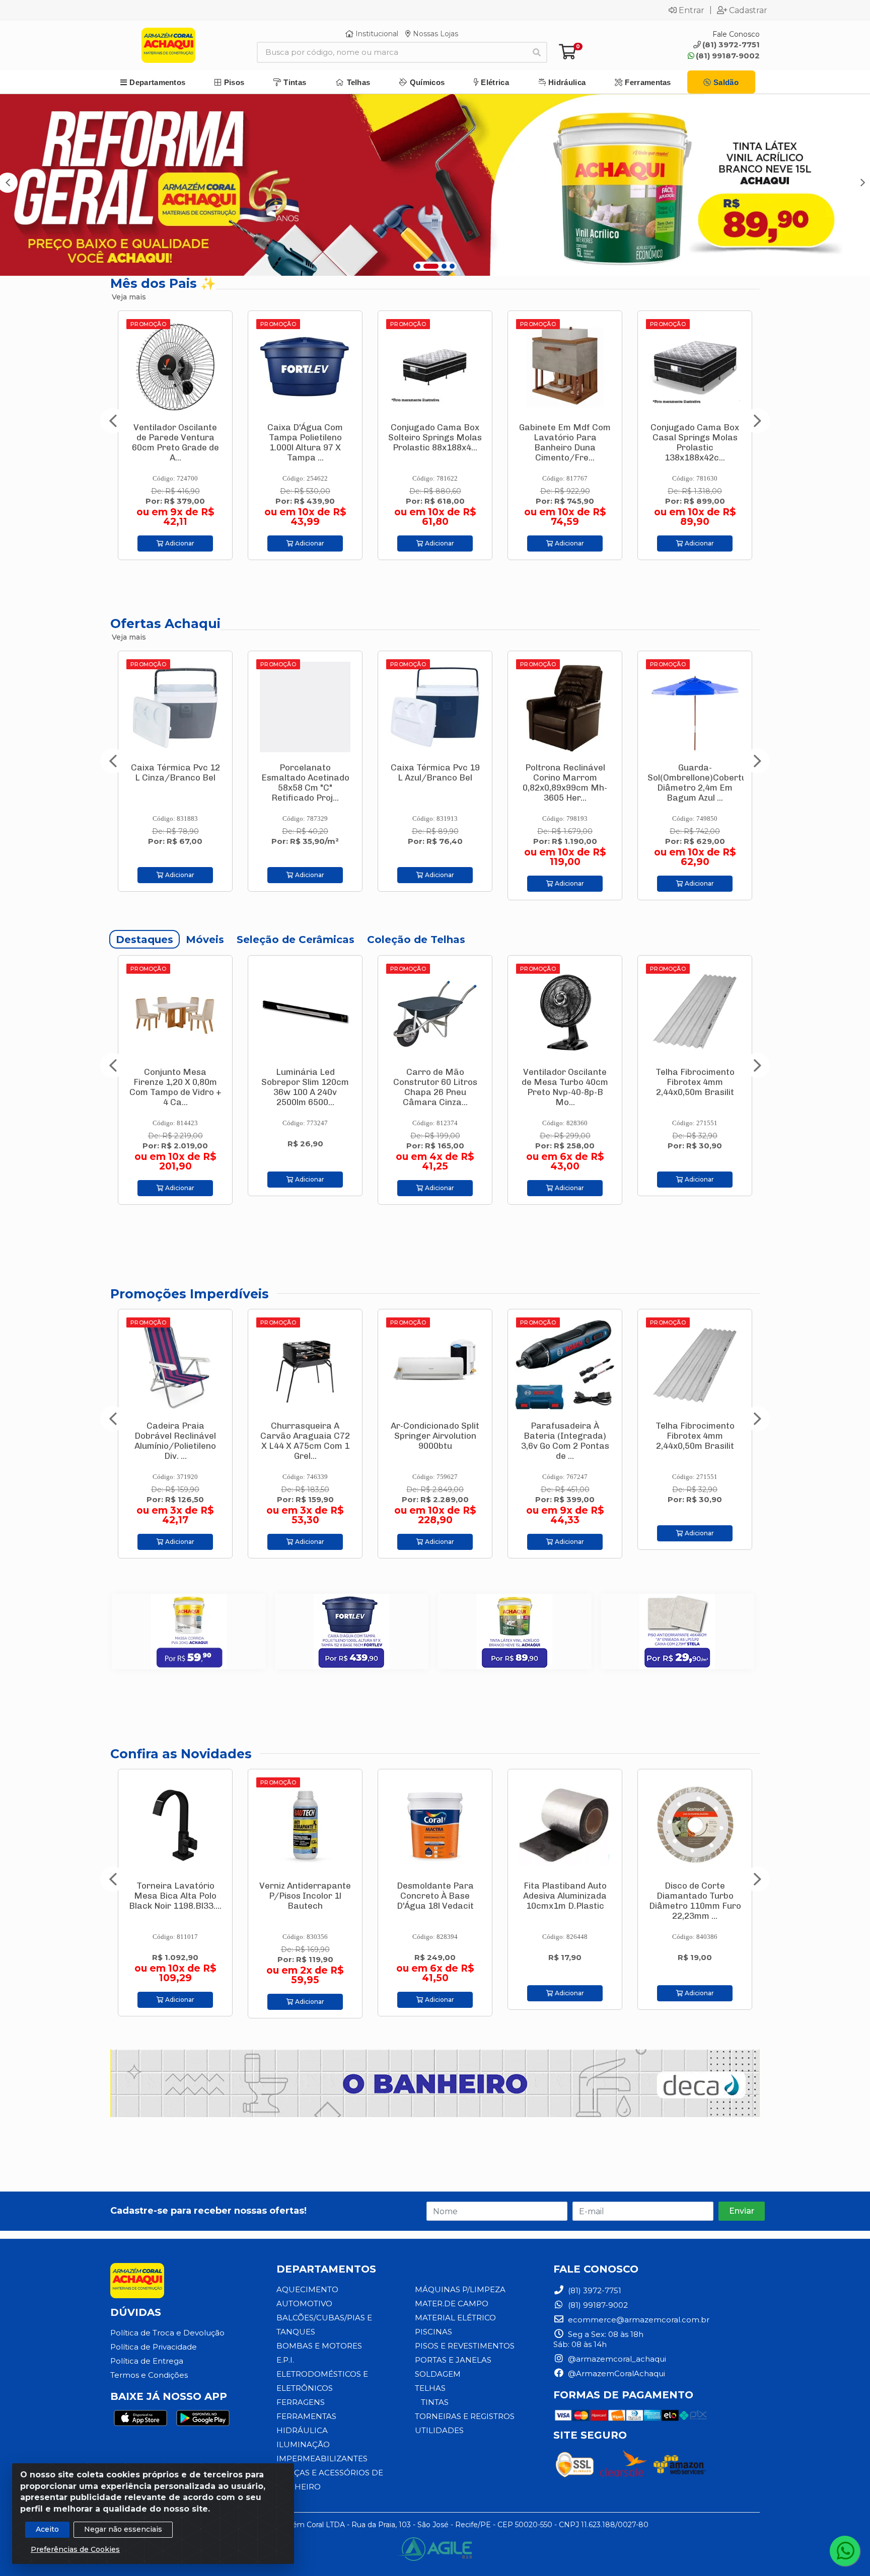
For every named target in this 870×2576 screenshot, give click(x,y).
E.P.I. (285, 2360)
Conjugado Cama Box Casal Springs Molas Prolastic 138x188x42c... (435, 442)
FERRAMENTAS (306, 2416)
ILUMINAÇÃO (303, 2444)
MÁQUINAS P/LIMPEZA (460, 2289)
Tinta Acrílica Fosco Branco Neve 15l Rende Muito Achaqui (695, 777)
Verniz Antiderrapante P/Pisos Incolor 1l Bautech (175, 1896)
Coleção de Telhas (416, 940)
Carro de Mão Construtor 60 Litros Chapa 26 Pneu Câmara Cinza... (305, 1087)
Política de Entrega (147, 2361)
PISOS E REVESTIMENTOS (465, 2346)
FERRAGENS (301, 2402)
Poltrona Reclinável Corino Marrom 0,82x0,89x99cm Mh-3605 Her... (305, 783)
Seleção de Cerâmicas (296, 940)
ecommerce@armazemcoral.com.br (638, 2320)
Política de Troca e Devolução (167, 2333)
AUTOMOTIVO (304, 2304)
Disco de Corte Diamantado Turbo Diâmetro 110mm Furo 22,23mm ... (565, 1901)
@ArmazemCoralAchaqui (615, 2373)
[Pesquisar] (537, 52)
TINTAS (435, 2402)
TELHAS (430, 2388)
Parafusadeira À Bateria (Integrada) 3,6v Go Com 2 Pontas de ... (695, 442)
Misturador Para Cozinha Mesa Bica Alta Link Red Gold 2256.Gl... (695, 1901)
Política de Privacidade (154, 2347)
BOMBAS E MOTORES (319, 2346)
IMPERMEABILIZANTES (322, 2458)
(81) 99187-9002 (728, 56)
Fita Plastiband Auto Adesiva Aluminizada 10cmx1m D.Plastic (435, 1896)
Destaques (144, 940)
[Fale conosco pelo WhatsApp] (845, 2551)
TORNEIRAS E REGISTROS (465, 2416)
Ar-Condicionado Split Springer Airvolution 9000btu (175, 1436)
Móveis (205, 940)
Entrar (692, 10)
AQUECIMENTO (307, 2289)
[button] (418, 266)
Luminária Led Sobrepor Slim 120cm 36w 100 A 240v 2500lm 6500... (175, 1087)
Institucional (376, 34)
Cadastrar (748, 10)
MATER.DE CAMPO (452, 2304)
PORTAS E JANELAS (453, 2360)
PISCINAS (433, 2332)
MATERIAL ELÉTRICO (455, 2318)
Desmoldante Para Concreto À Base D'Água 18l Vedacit (305, 1896)
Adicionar (179, 543)
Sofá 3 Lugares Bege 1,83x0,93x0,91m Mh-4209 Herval (565, 437)
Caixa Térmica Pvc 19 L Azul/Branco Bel (175, 772)
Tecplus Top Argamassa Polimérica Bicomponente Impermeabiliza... (695, 1087)
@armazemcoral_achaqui (616, 2359)
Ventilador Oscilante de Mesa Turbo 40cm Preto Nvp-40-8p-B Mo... (435, 1087)
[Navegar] (113, 421)
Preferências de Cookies (75, 2549)
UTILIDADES (439, 2430)
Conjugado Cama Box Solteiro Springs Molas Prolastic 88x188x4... (175, 437)
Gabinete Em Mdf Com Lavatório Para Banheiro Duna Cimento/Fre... (305, 442)
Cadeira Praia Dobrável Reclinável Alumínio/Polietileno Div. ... (695, 1441)
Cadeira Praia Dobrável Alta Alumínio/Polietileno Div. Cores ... (565, 1441)
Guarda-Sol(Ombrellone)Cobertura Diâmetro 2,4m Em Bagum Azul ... (442, 783)
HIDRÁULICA (302, 2430)
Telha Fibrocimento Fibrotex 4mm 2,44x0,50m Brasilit (565, 1082)
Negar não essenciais (123, 2529)
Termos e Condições (149, 2375)
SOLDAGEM (438, 2374)
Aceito (47, 2529)
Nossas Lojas (434, 34)
